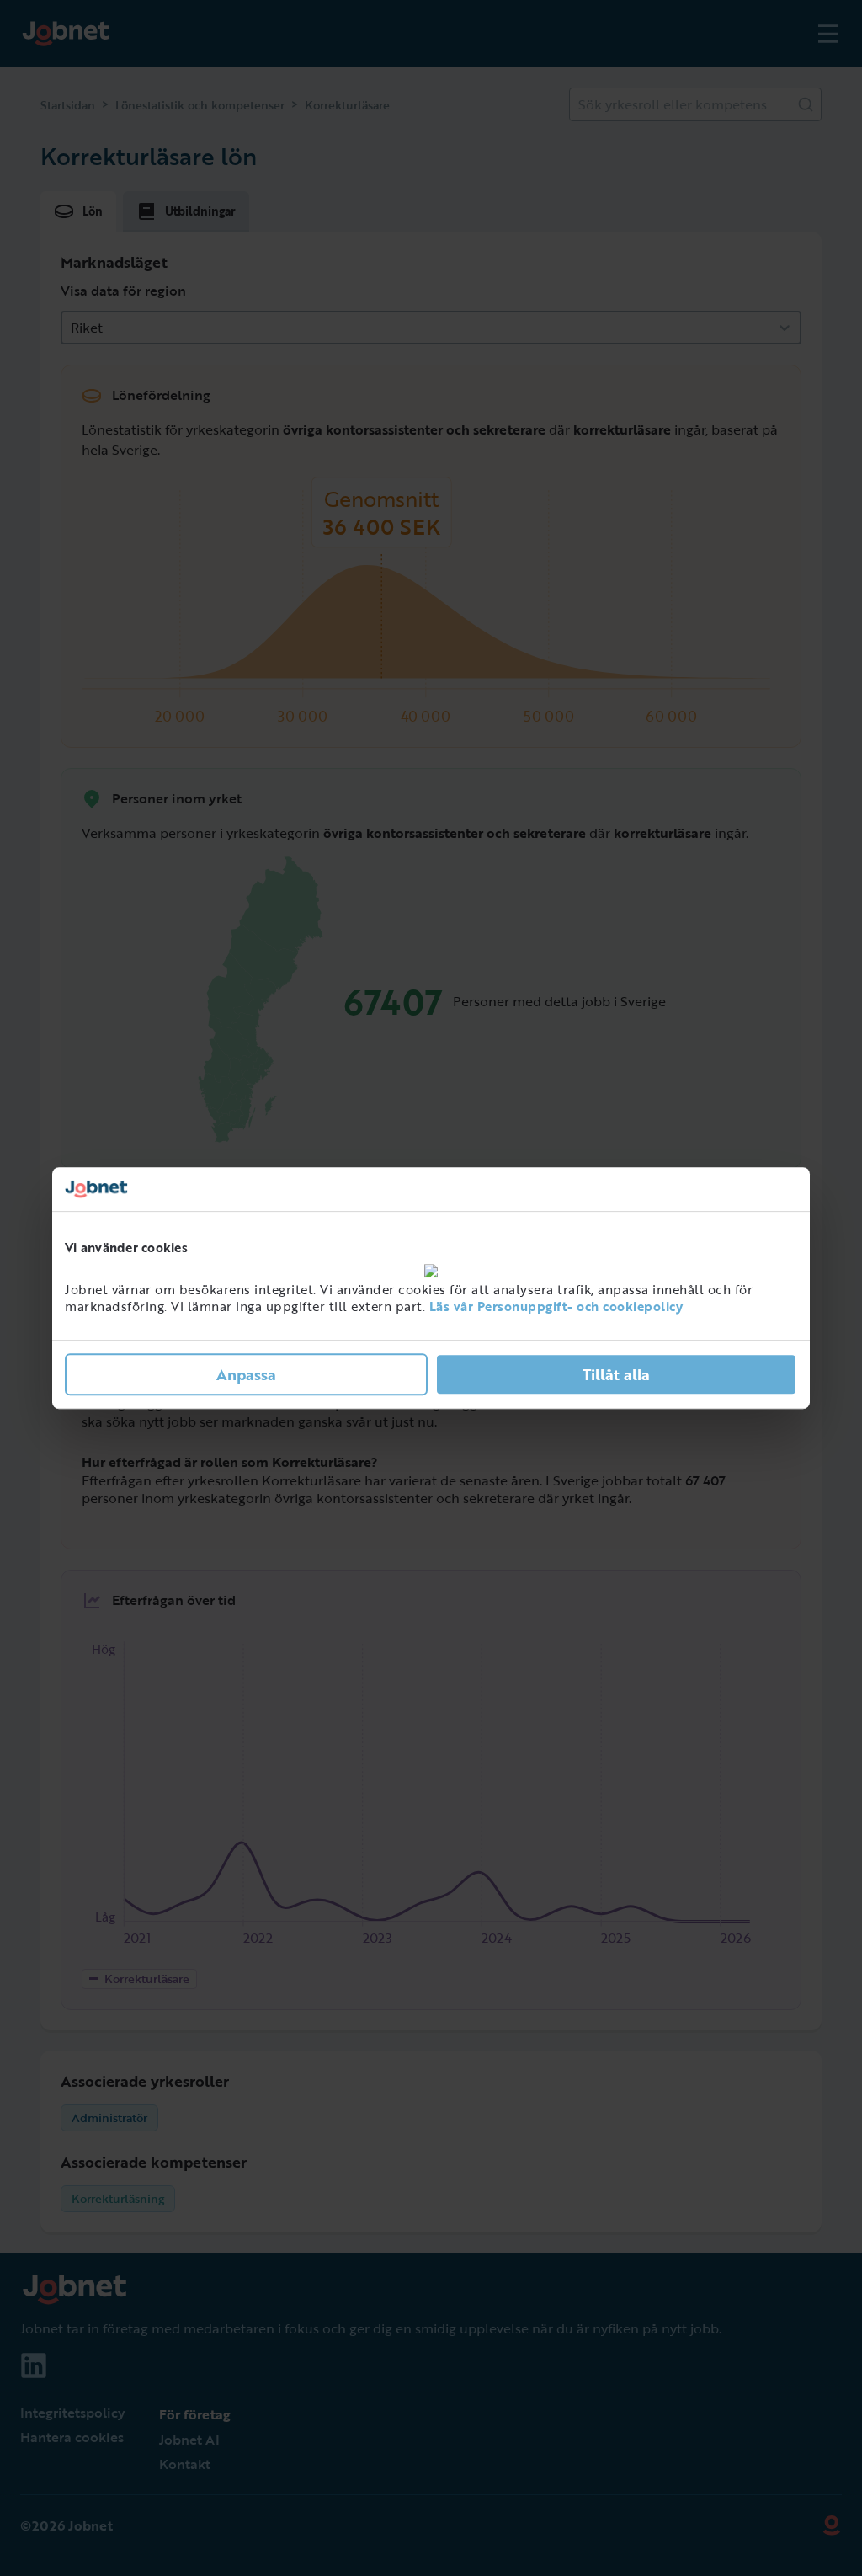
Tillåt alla (616, 1374)
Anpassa (246, 1374)
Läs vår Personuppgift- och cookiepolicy (556, 1306)
